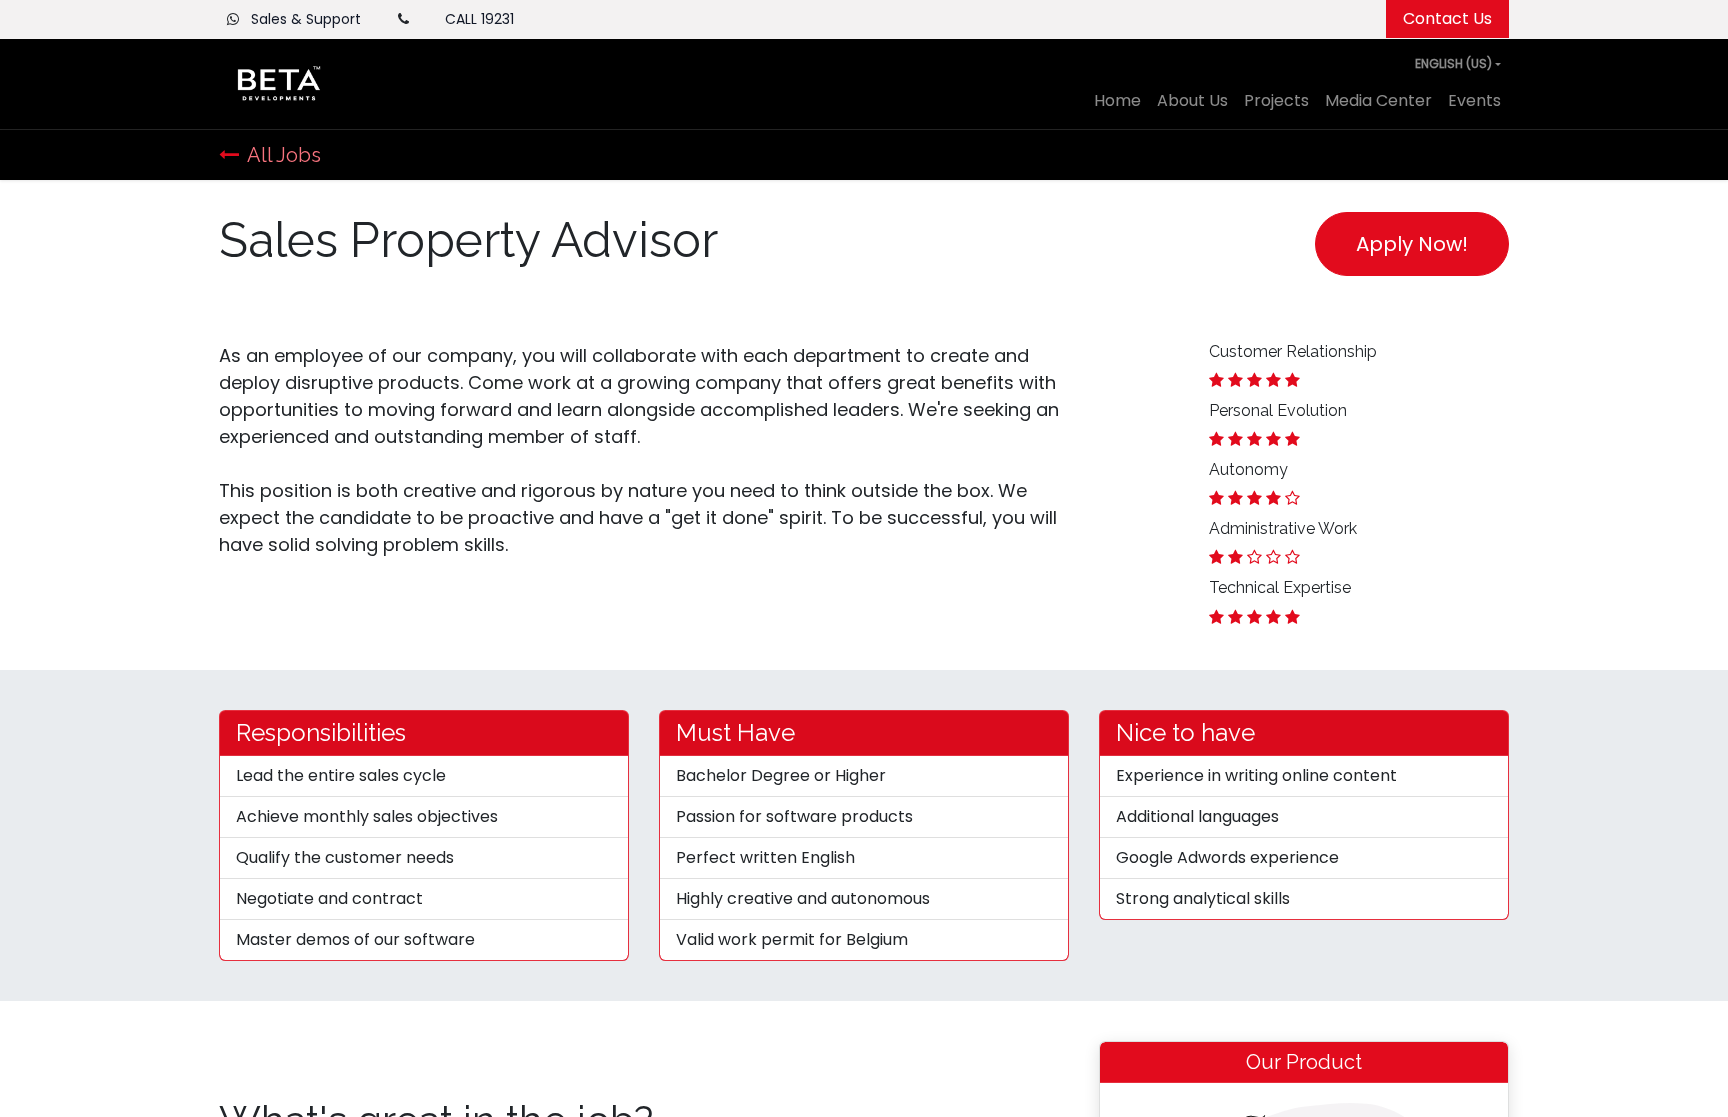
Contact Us (1447, 18)
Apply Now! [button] (1412, 244)
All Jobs (284, 155)
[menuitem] (1117, 101)
